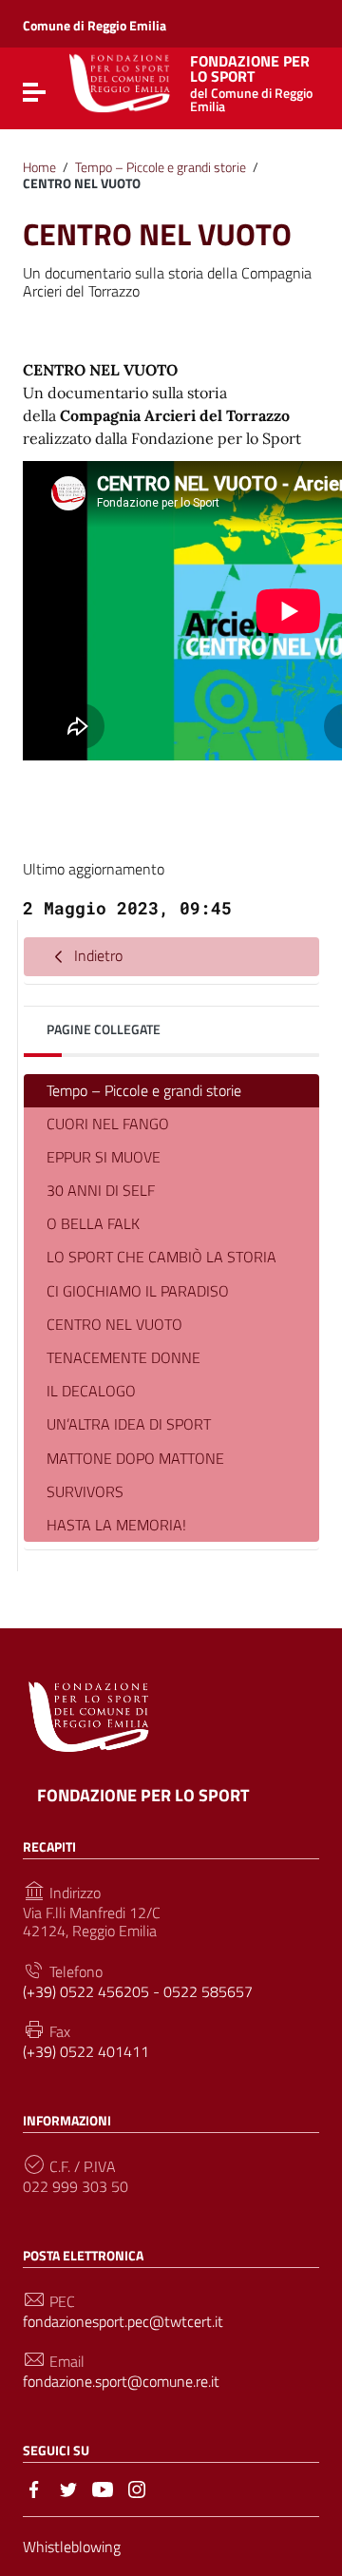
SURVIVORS (85, 1491)
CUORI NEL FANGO (108, 1124)
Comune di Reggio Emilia (95, 25)
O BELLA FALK (93, 1223)
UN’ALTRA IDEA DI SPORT (129, 1424)
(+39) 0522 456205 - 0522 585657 (138, 1992)
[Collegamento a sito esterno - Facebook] (34, 2488)
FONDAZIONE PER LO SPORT (251, 82)
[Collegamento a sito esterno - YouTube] (103, 2488)
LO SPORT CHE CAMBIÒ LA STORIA (161, 1257)
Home (39, 167)
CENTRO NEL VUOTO (114, 1324)
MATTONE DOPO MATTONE (135, 1458)
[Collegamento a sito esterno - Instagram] (137, 2488)
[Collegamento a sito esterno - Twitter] (68, 2488)
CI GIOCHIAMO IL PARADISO (138, 1291)
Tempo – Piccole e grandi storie (161, 167)
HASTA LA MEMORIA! (116, 1525)
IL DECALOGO (91, 1391)
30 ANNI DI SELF (101, 1190)
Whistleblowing (72, 2547)
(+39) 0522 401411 (86, 2052)
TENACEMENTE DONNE (123, 1357)
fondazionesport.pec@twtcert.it (123, 2322)
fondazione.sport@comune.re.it (121, 2382)
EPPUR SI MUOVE (104, 1157)
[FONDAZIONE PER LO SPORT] (120, 82)
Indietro (96, 955)
